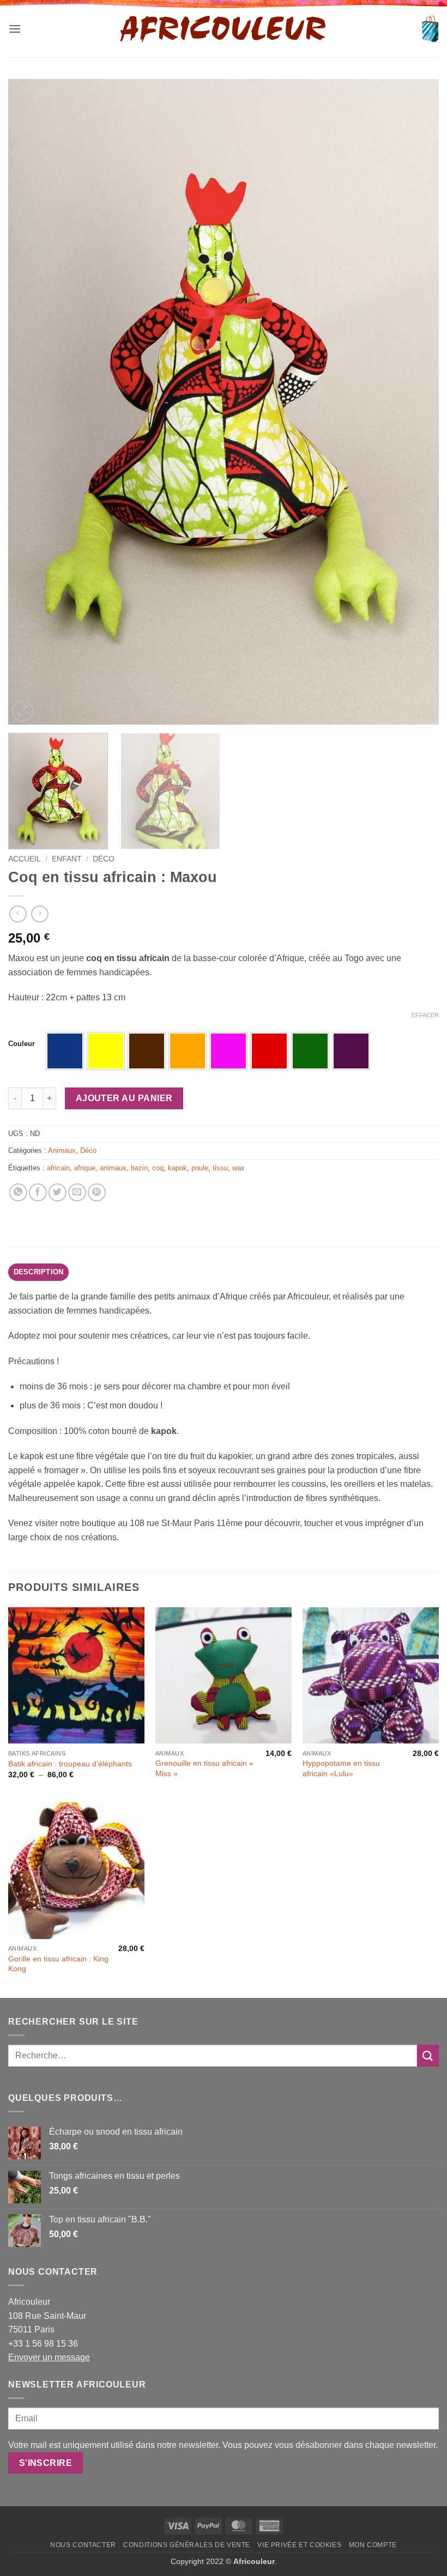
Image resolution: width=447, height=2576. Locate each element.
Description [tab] (39, 1272)
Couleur (22, 1044)
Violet (351, 1051)
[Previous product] (40, 914)
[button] (15, 29)
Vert (310, 1051)
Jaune (106, 1051)
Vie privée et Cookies (299, 2545)
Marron (147, 1051)
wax (238, 1168)
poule (200, 1168)
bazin (139, 1168)
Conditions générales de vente (187, 2545)
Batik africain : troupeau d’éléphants (70, 1764)
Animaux (62, 1150)
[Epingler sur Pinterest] (97, 1192)
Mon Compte (373, 2545)
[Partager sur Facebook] (38, 1192)
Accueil (25, 859)
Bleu (65, 1051)
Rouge (269, 1051)
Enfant (67, 859)
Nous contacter (83, 2545)
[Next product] (18, 914)
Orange (188, 1051)
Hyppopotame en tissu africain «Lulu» (341, 1768)
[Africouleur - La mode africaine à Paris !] (224, 29)
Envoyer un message (49, 2357)
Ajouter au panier (124, 1098)
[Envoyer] (428, 2055)
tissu (220, 1168)
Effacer (425, 1015)
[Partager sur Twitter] (58, 1192)
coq (158, 1168)
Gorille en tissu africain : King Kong (58, 1964)
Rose (228, 1051)
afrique (85, 1168)
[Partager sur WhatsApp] (18, 1192)
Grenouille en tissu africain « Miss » (204, 1768)
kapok (177, 1168)
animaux (113, 1168)
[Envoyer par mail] (77, 1192)
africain (58, 1168)
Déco (104, 859)
